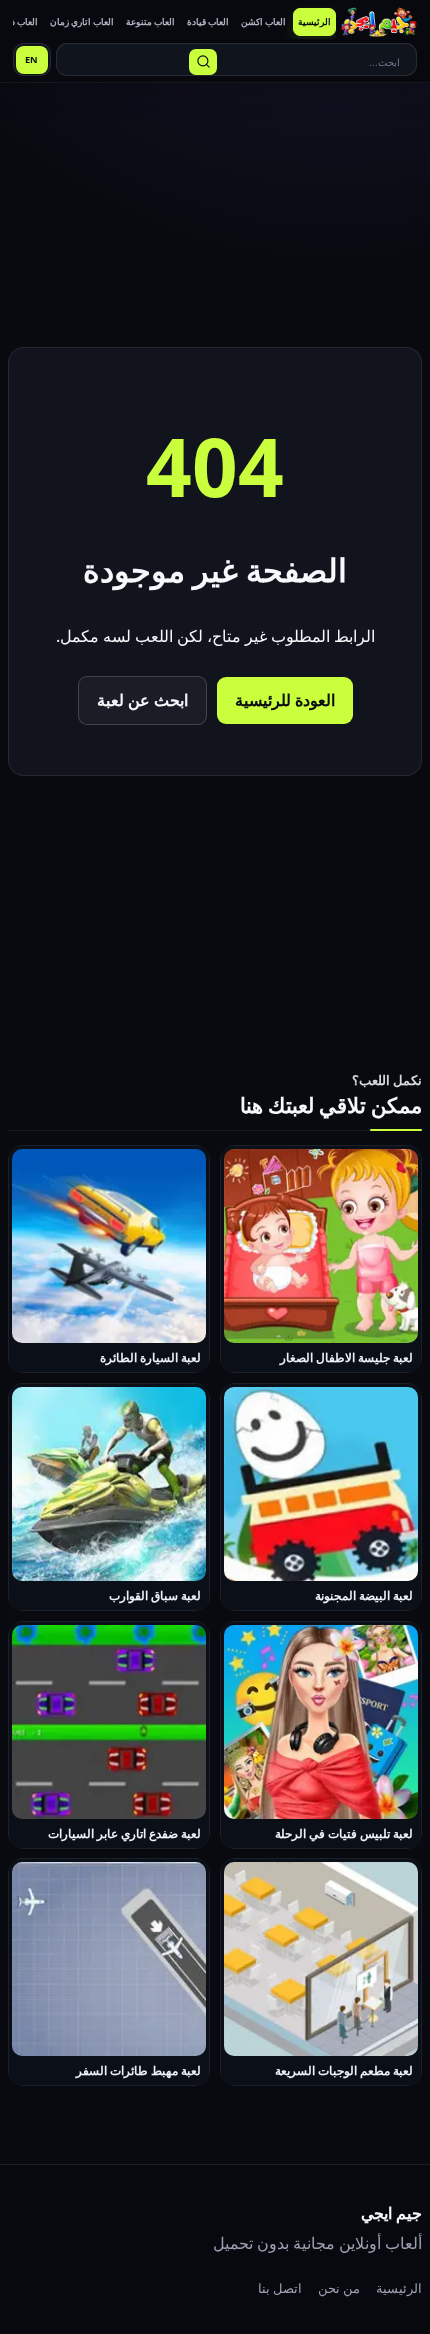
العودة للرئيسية (285, 700)
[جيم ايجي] (379, 22)
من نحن (339, 2288)
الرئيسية (399, 2288)
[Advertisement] (215, 218)
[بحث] (203, 62)
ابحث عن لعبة (142, 700)
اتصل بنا (280, 2288)
